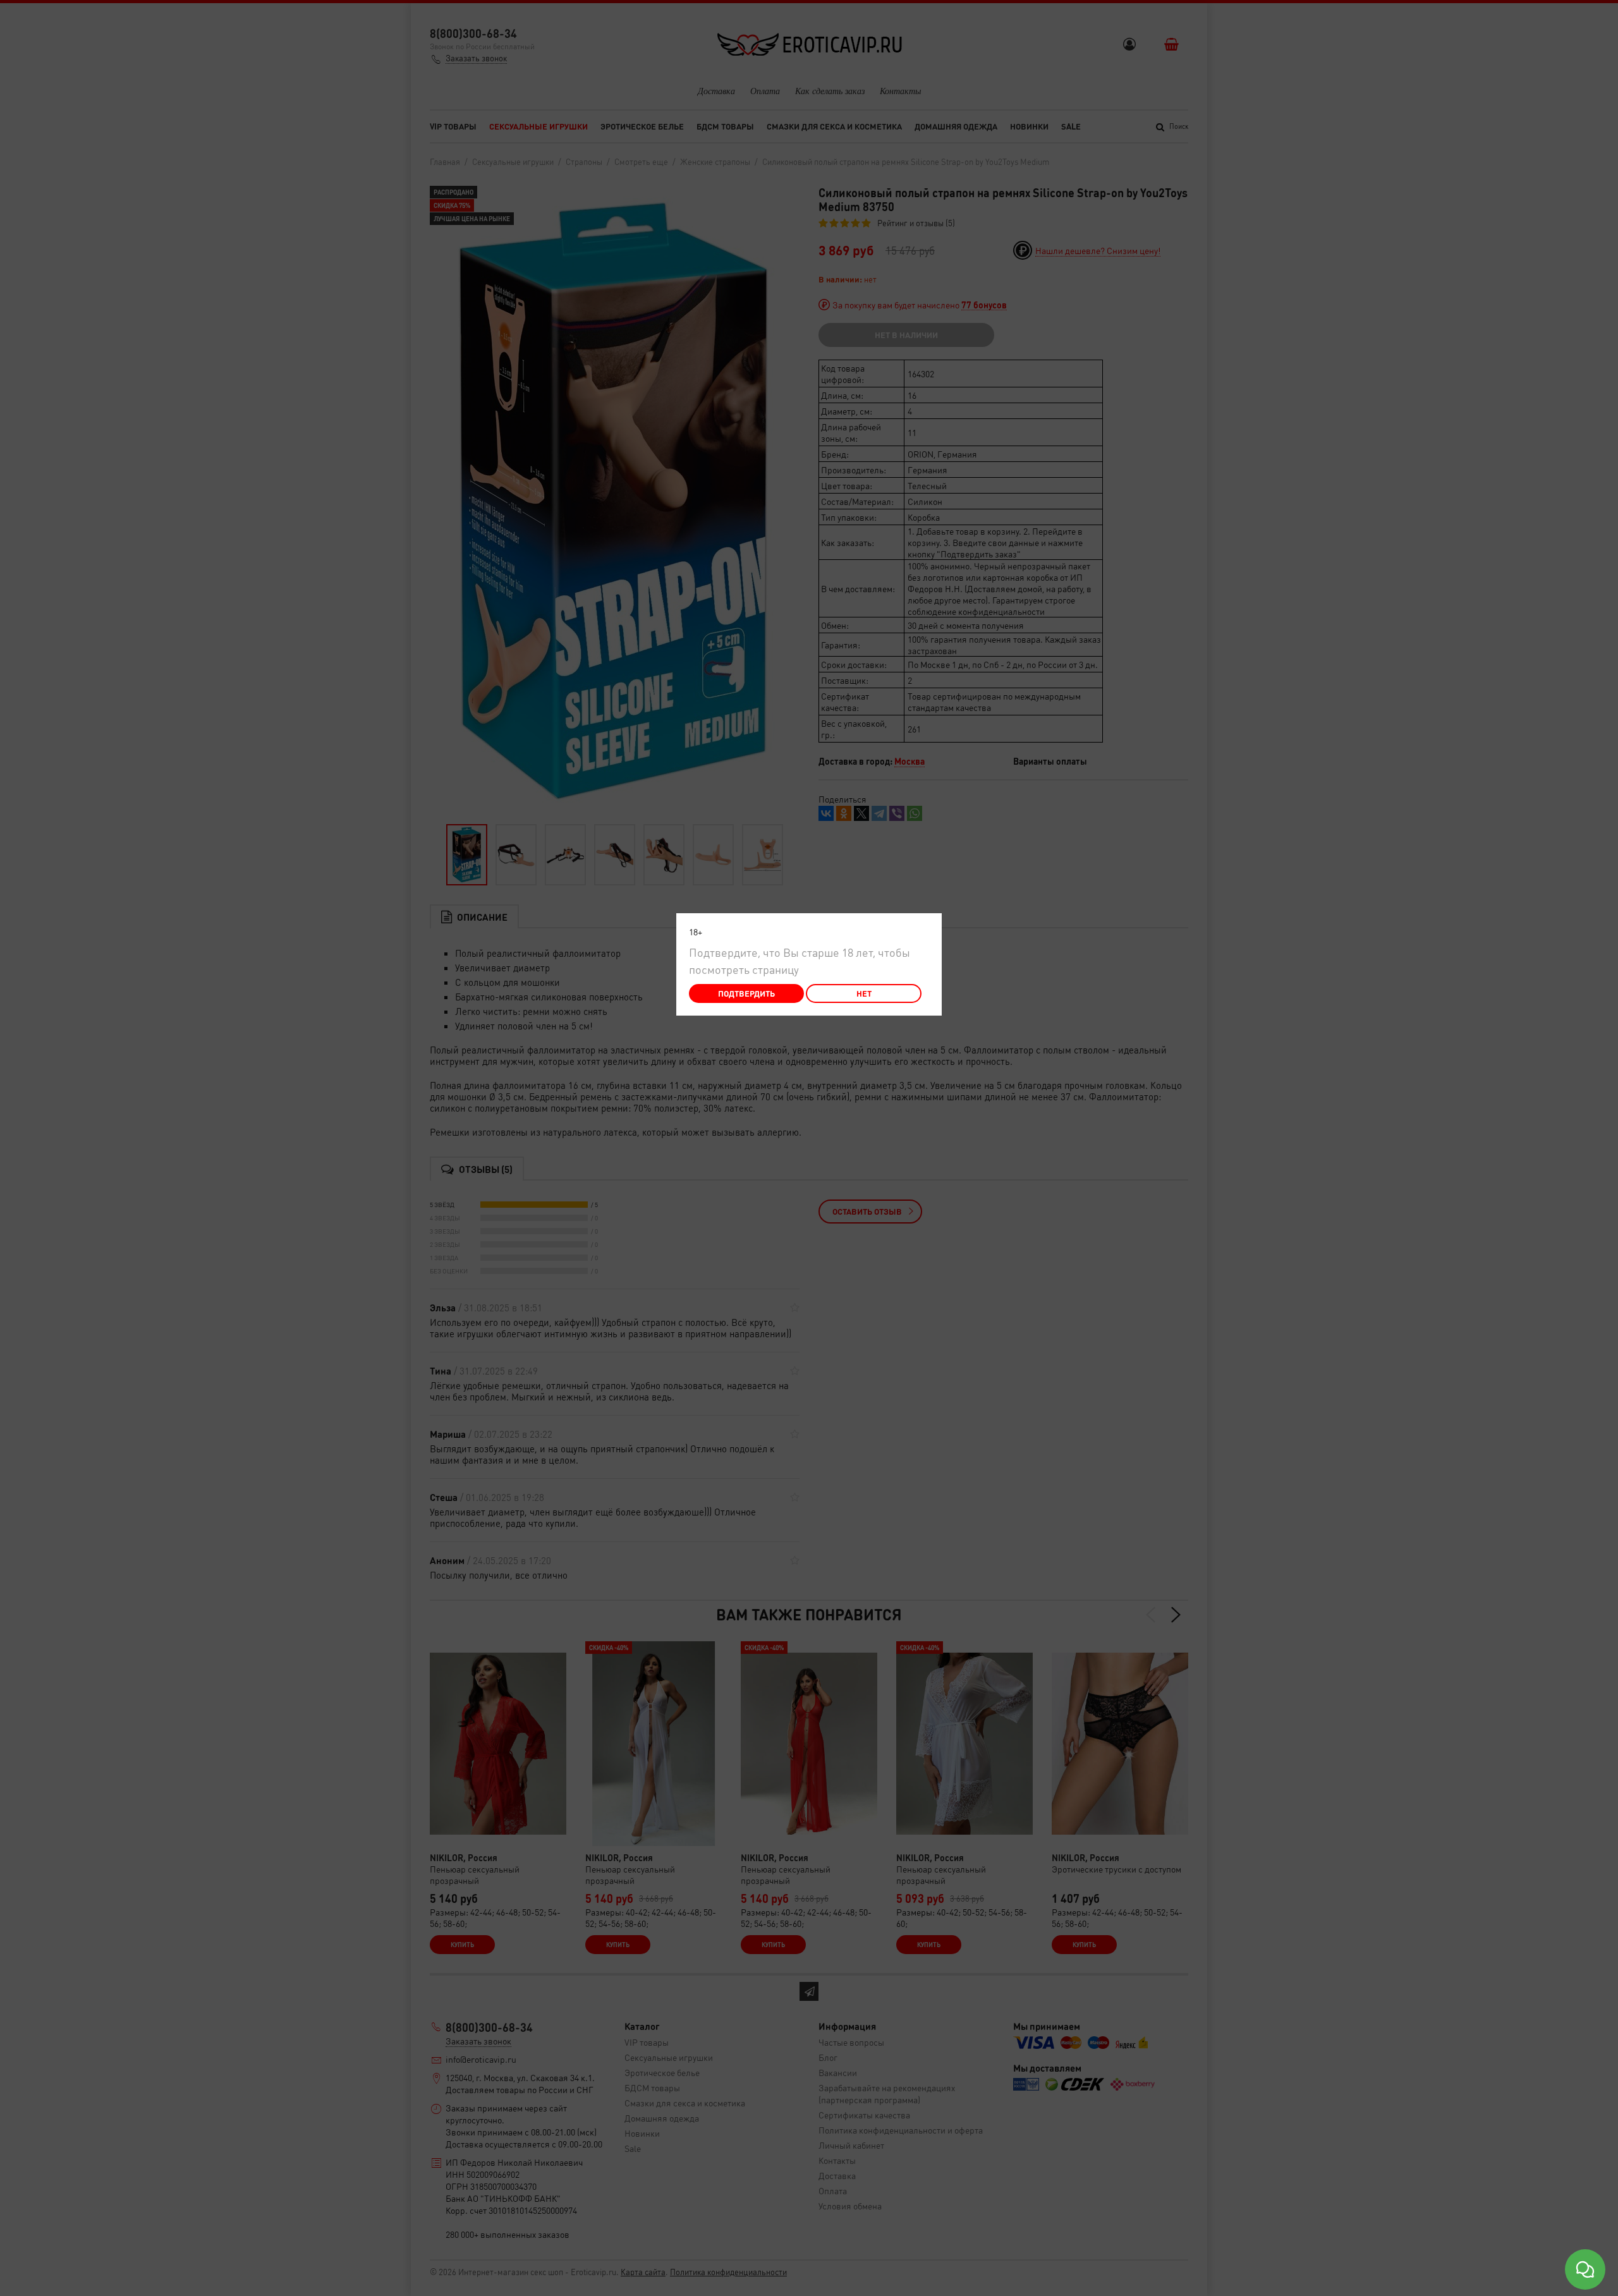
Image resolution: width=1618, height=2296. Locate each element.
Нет (864, 993)
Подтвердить (746, 993)
